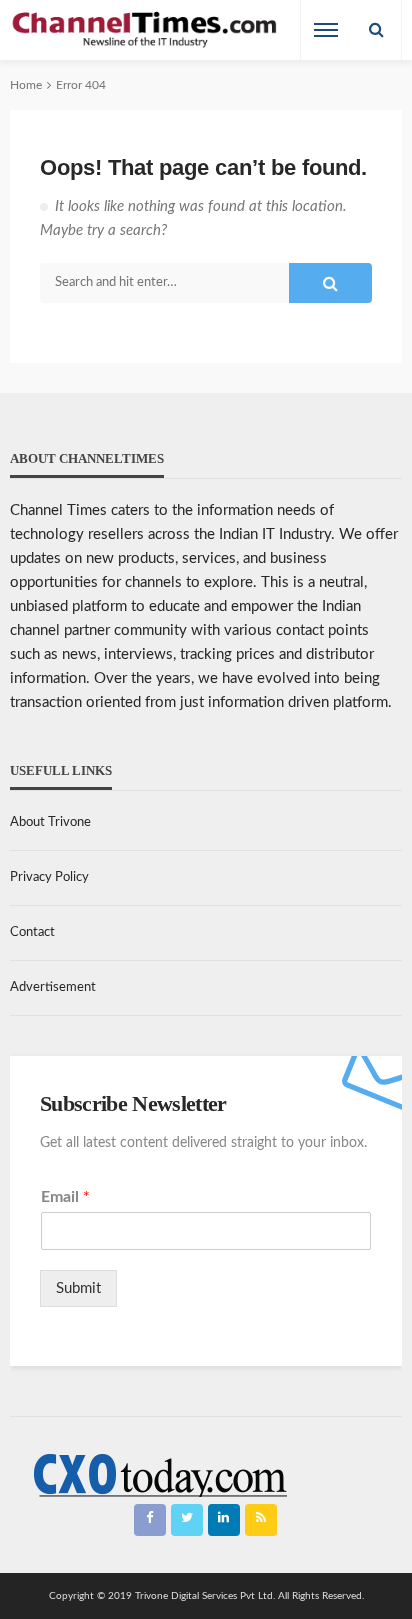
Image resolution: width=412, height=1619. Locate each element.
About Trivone (50, 822)
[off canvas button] (326, 30)
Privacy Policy (49, 877)
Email (65, 1197)
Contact (32, 932)
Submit (78, 1288)
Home (26, 85)
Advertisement (53, 987)
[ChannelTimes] (146, 30)
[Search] (376, 30)
